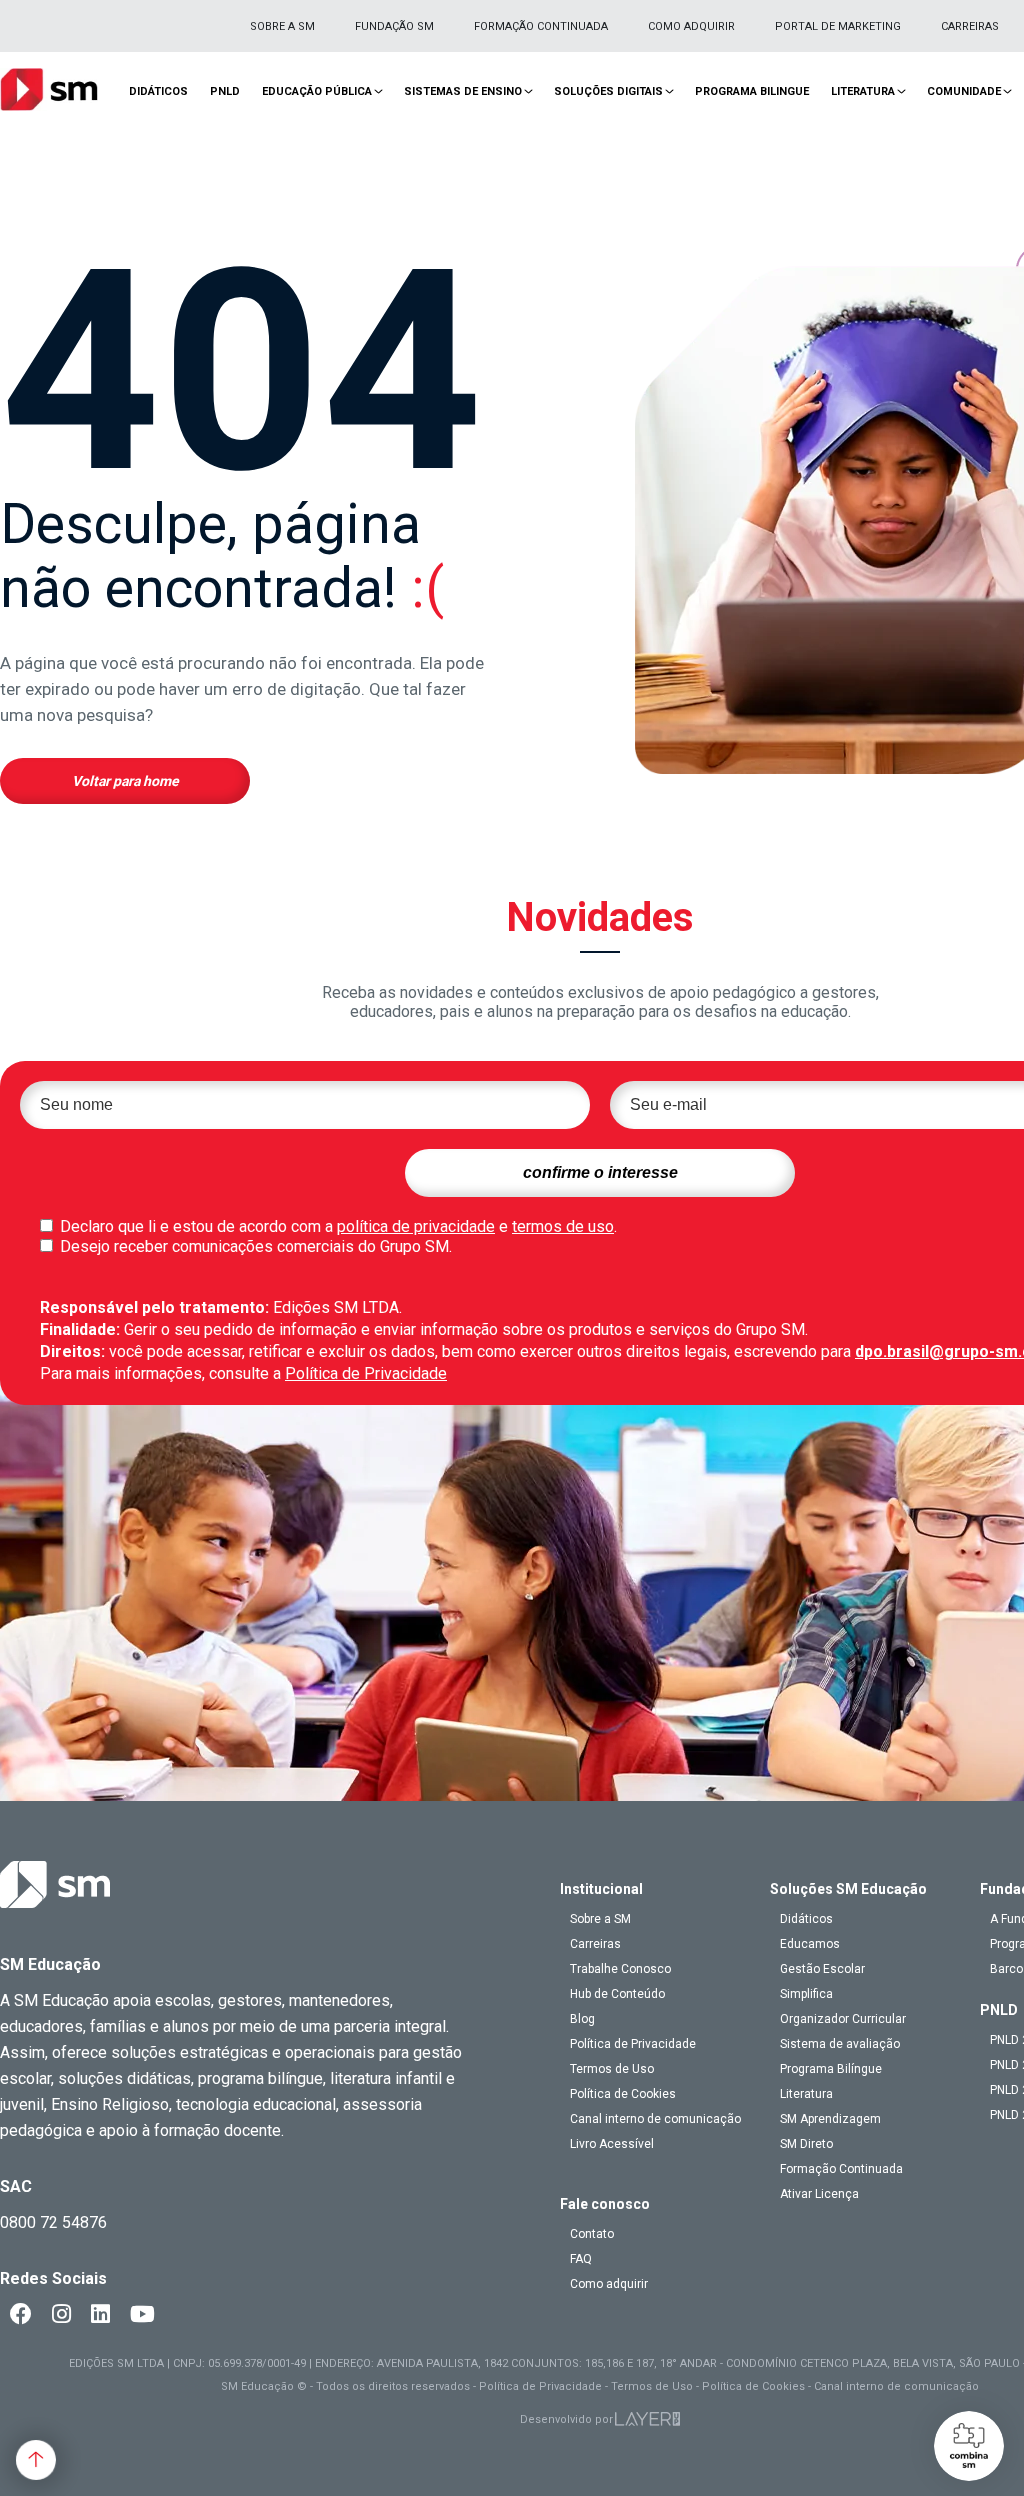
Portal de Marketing (838, 26)
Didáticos (158, 91)
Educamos (810, 1944)
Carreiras (970, 26)
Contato (592, 2234)
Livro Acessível (612, 2144)
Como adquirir (691, 26)
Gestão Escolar (822, 1969)
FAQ (581, 2259)
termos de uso (563, 1226)
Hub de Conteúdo (617, 1994)
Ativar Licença (819, 2194)
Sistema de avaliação (840, 2044)
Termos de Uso (612, 2069)
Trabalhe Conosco (620, 1969)
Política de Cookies (623, 2094)
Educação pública (317, 91)
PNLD (225, 91)
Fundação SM (394, 26)
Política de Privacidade (366, 1373)
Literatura (863, 91)
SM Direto (806, 2144)
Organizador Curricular (843, 2019)
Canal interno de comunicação (655, 2119)
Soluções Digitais (608, 91)
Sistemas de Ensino (463, 91)
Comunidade (964, 91)
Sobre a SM (282, 26)
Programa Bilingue (752, 91)
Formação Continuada (541, 26)
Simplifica (806, 1994)
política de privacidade (416, 1226)
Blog (582, 2019)
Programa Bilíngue (831, 2069)
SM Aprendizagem (830, 2119)
